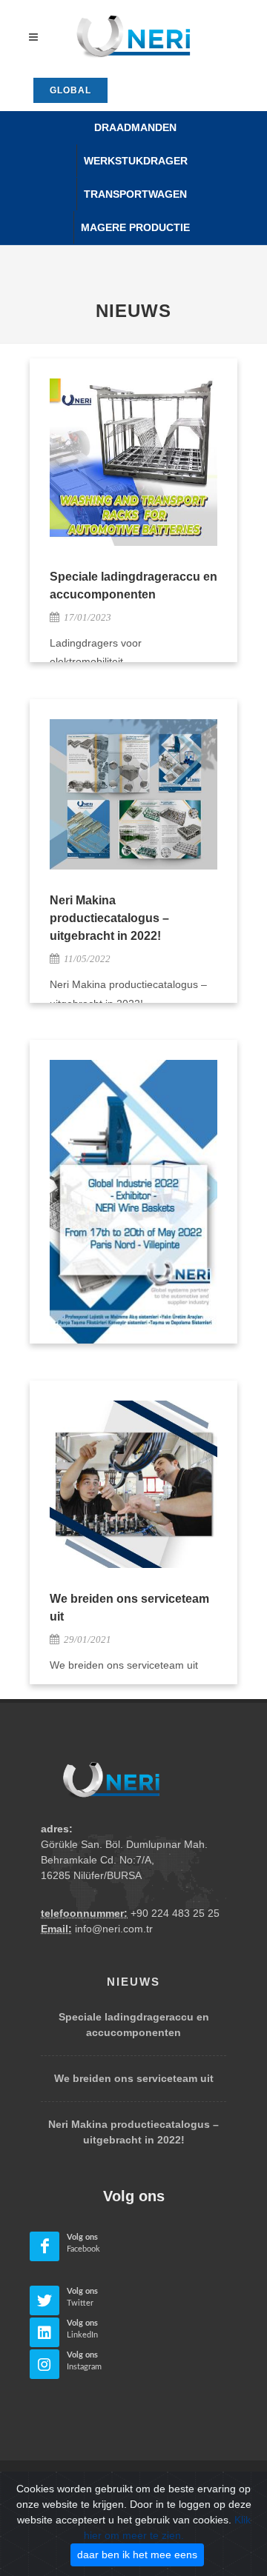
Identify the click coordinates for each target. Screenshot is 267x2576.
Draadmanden (135, 127)
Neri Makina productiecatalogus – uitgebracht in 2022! (109, 918)
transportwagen (135, 194)
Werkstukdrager (136, 161)
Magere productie (135, 227)
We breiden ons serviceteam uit (134, 2078)
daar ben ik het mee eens (137, 2555)
